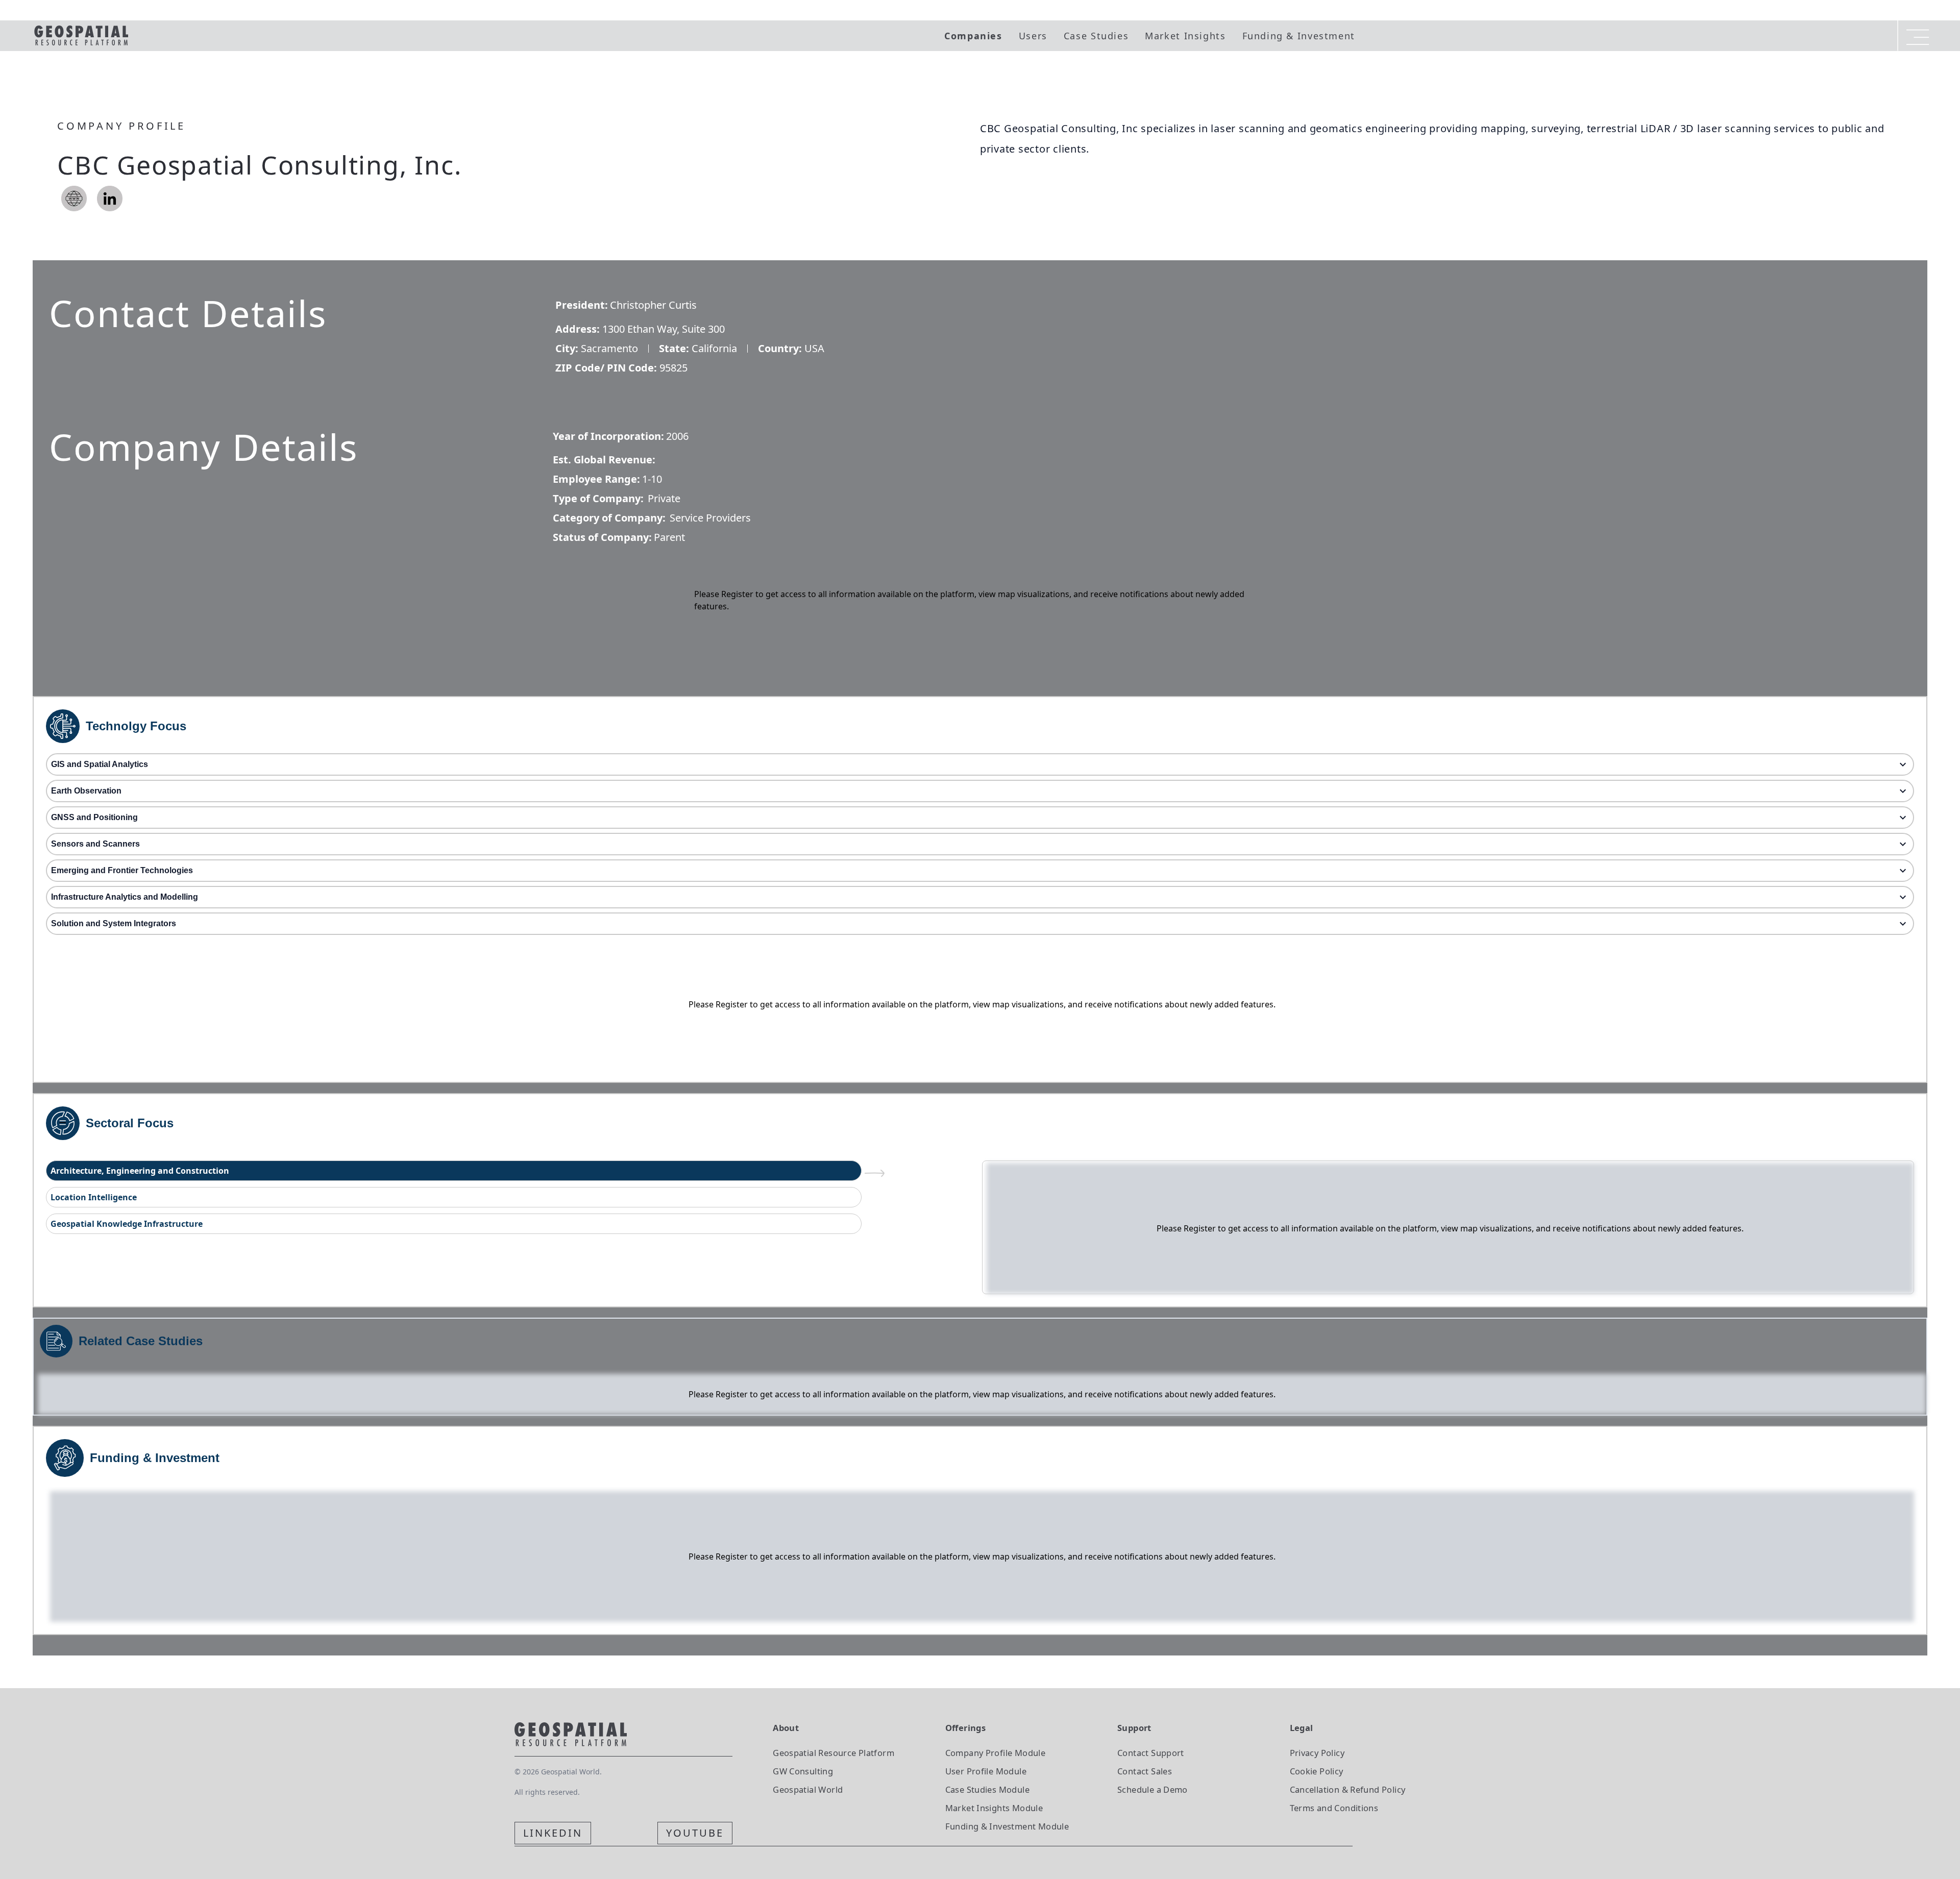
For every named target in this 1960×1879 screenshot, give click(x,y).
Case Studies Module (987, 1789)
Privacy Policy (1317, 1753)
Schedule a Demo (1153, 1789)
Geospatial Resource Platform (834, 1753)
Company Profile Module (996, 1753)
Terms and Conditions (1334, 1808)
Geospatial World (808, 1789)
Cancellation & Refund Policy (1348, 1789)
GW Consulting (803, 1771)
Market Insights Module (994, 1808)
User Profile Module (986, 1771)
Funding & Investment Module (1007, 1826)
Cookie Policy (1317, 1771)
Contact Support (1151, 1753)
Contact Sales (1145, 1771)
